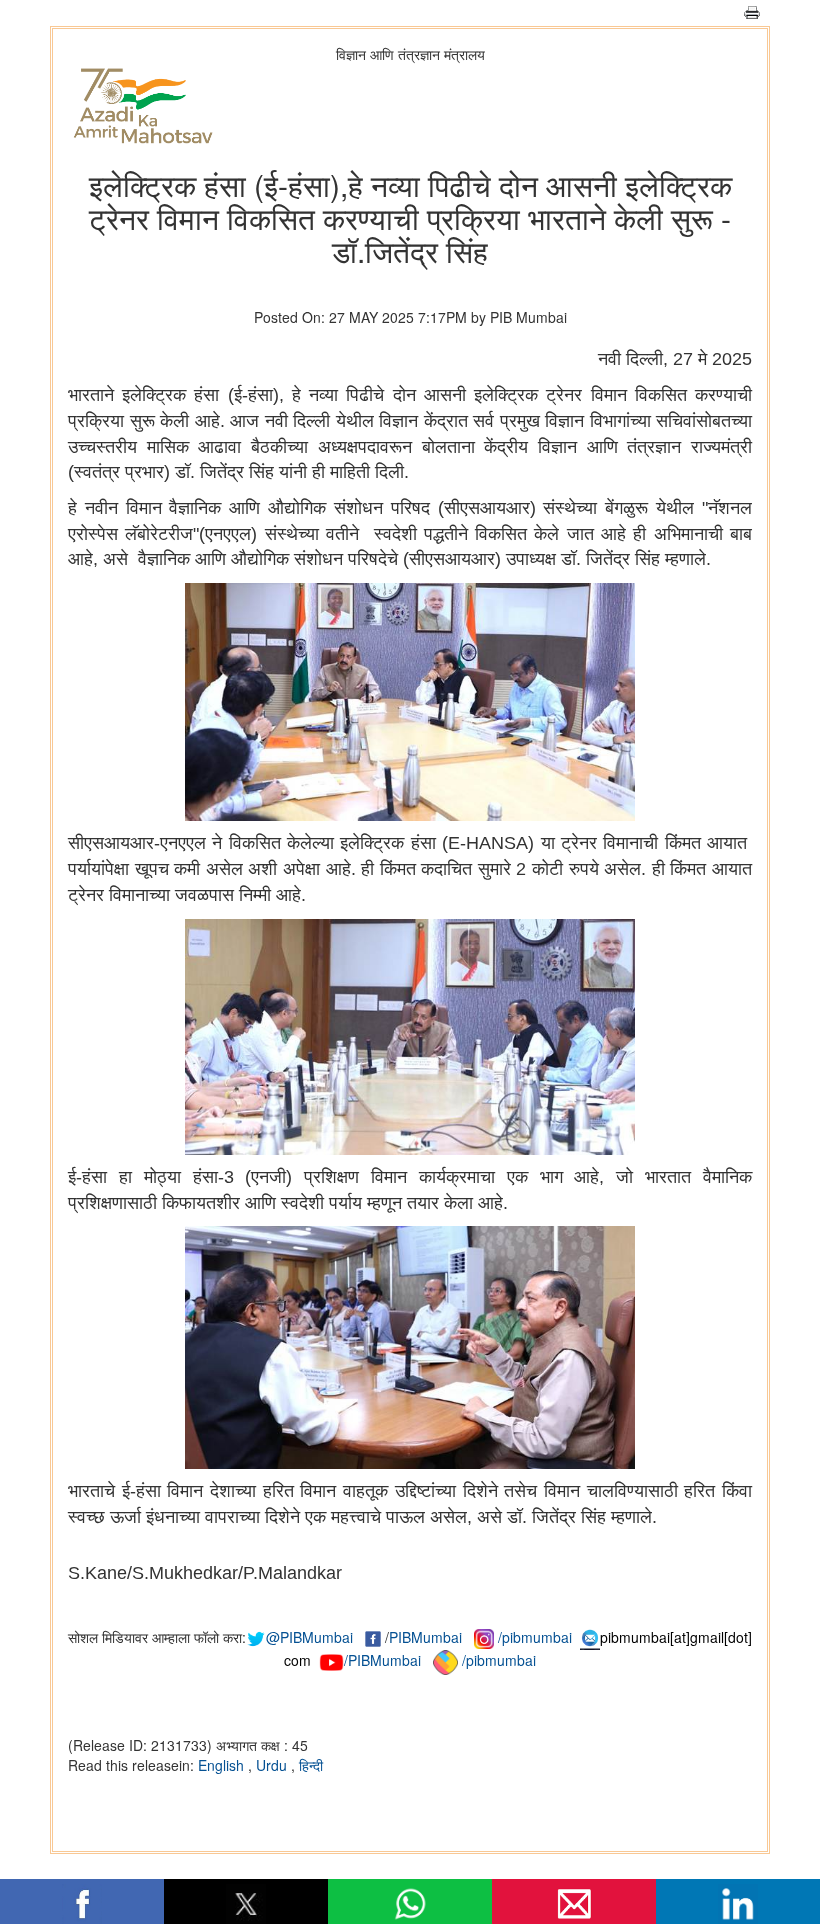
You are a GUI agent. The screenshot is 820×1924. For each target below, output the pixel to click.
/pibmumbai (535, 1637)
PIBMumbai (425, 1637)
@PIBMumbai (309, 1637)
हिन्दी (311, 1765)
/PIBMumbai (382, 1660)
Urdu (273, 1765)
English (223, 1765)
